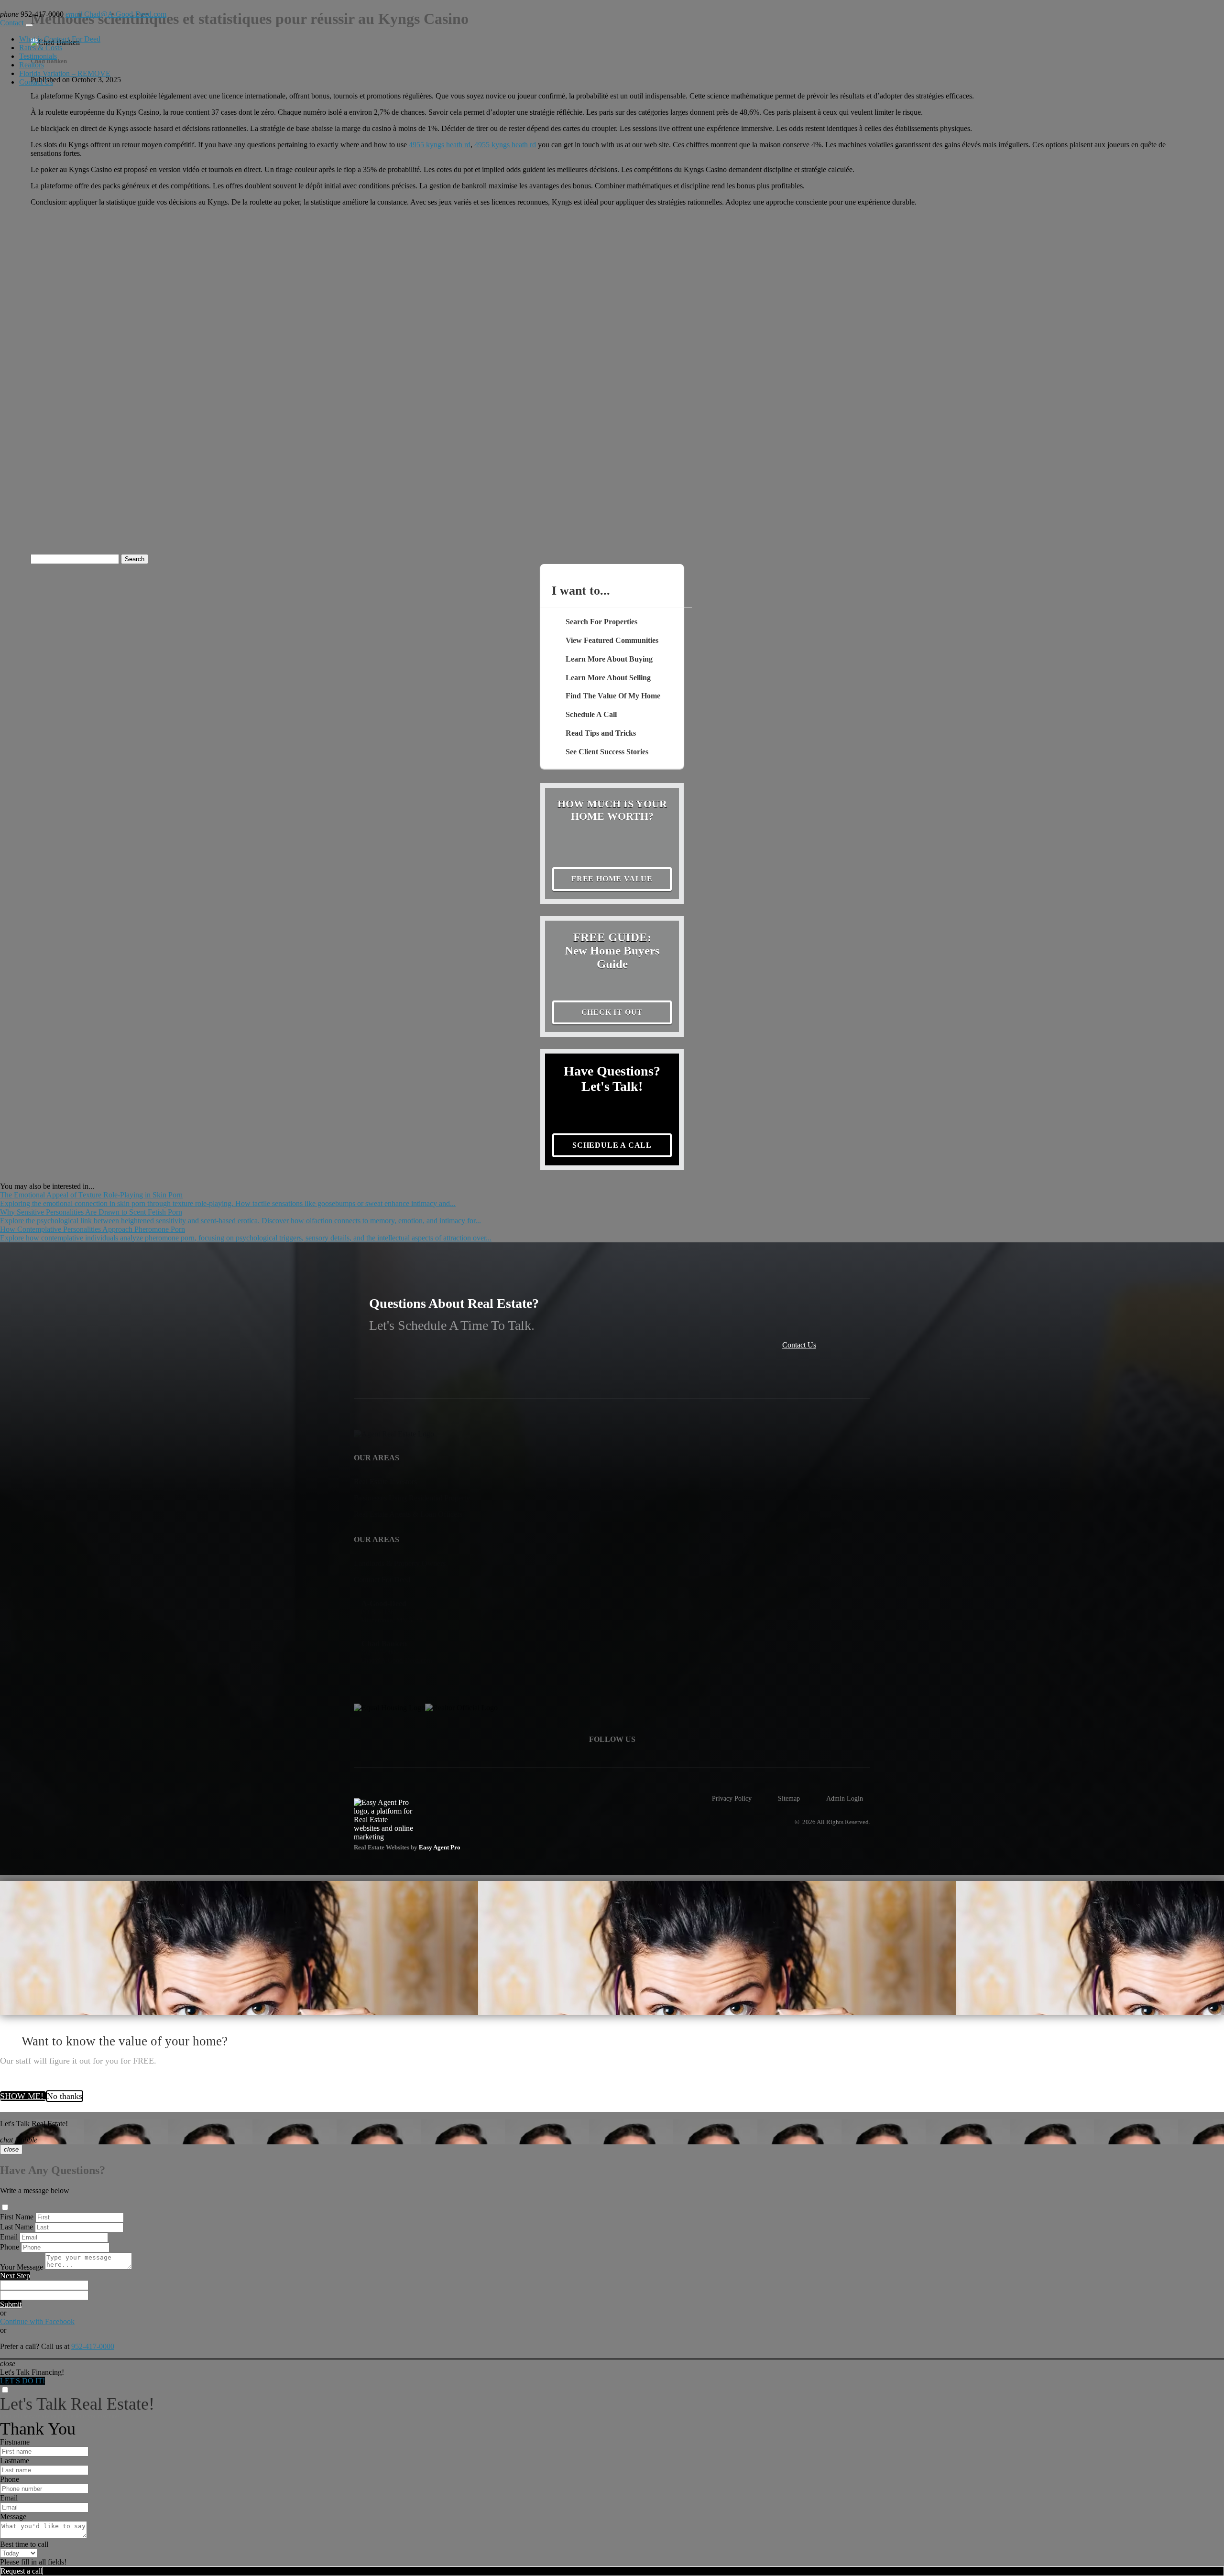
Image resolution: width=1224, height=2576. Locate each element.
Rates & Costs (41, 48)
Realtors (32, 65)
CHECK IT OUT (612, 1012)
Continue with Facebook (37, 2321)
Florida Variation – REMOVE (65, 73)
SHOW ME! (23, 2096)
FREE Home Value (612, 879)
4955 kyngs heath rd (440, 145)
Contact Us (36, 82)
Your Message (22, 2267)
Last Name (16, 2227)
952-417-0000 (93, 2346)
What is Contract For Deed (60, 39)
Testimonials (38, 56)
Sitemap (789, 1798)
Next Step (15, 2276)
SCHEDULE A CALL (612, 1145)
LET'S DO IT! (22, 2381)
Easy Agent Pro (440, 1848)
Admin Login (845, 1798)
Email (9, 2237)
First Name (17, 2217)
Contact (13, 23)
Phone (10, 2247)
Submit (11, 2304)
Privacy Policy (732, 1798)
